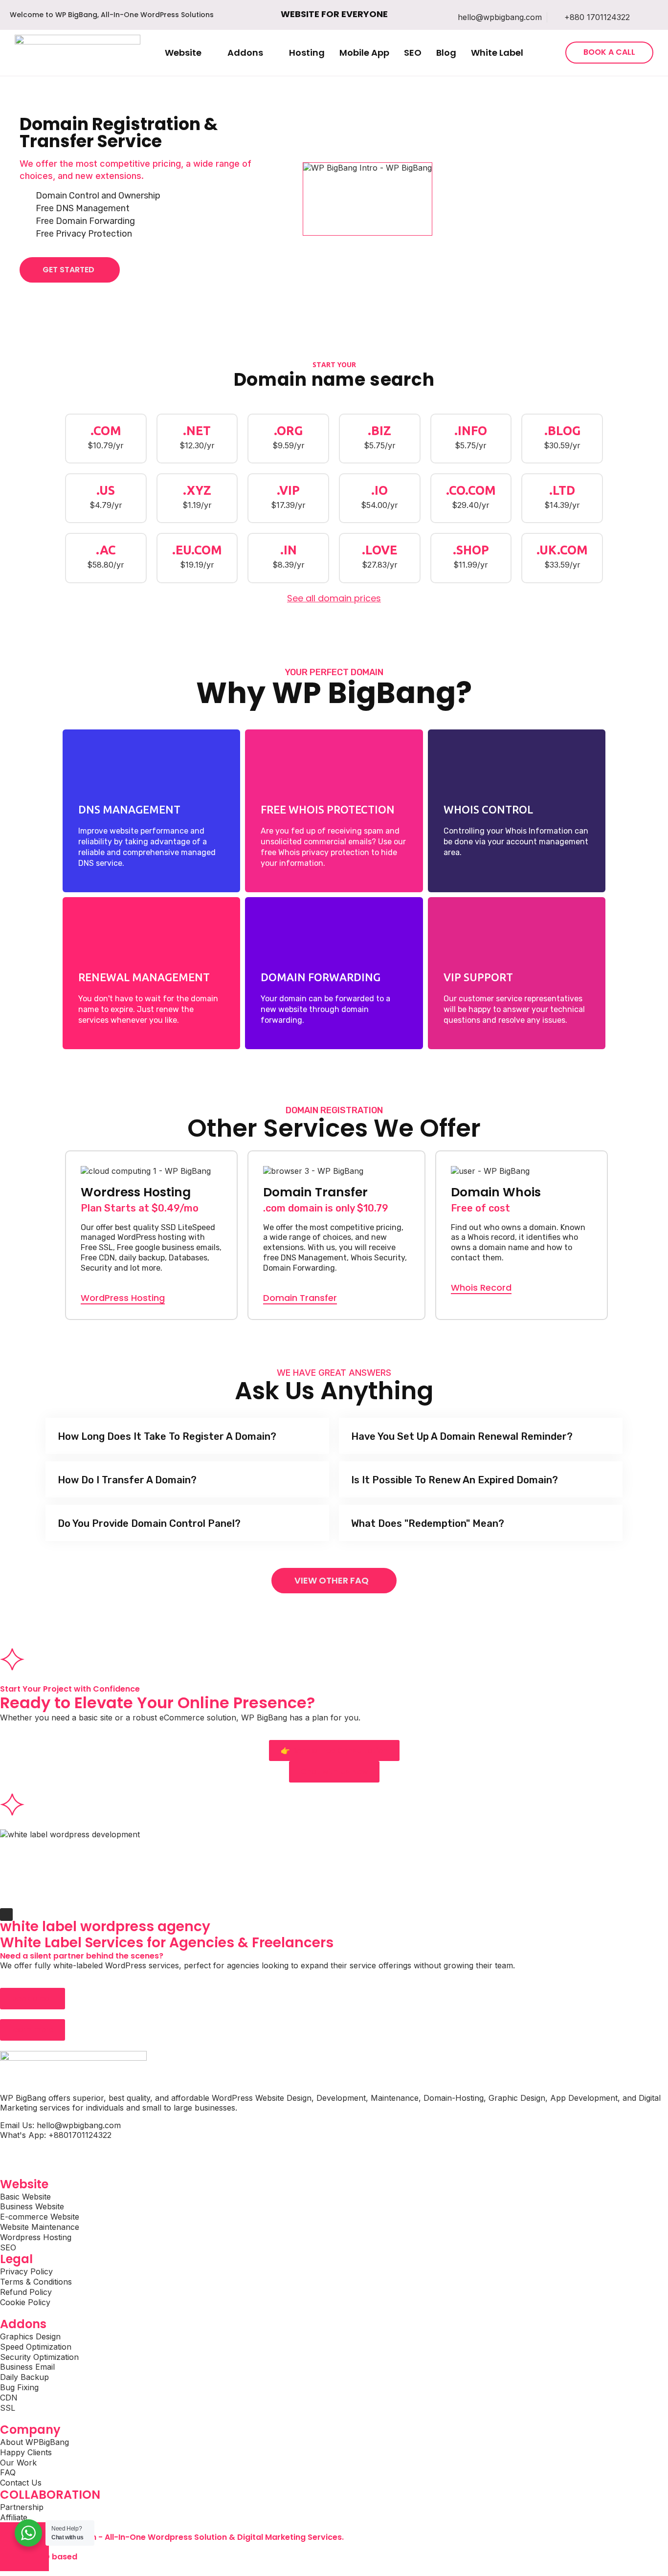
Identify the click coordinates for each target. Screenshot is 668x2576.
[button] (189, 53)
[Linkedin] (66, 2153)
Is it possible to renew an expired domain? (455, 1480)
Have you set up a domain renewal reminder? (462, 1436)
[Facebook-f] (12, 2153)
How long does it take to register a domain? (167, 1436)
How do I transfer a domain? (127, 1480)
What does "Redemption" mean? (428, 1523)
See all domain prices (334, 598)
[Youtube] (93, 2153)
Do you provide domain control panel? (149, 1523)
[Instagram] (39, 2153)
